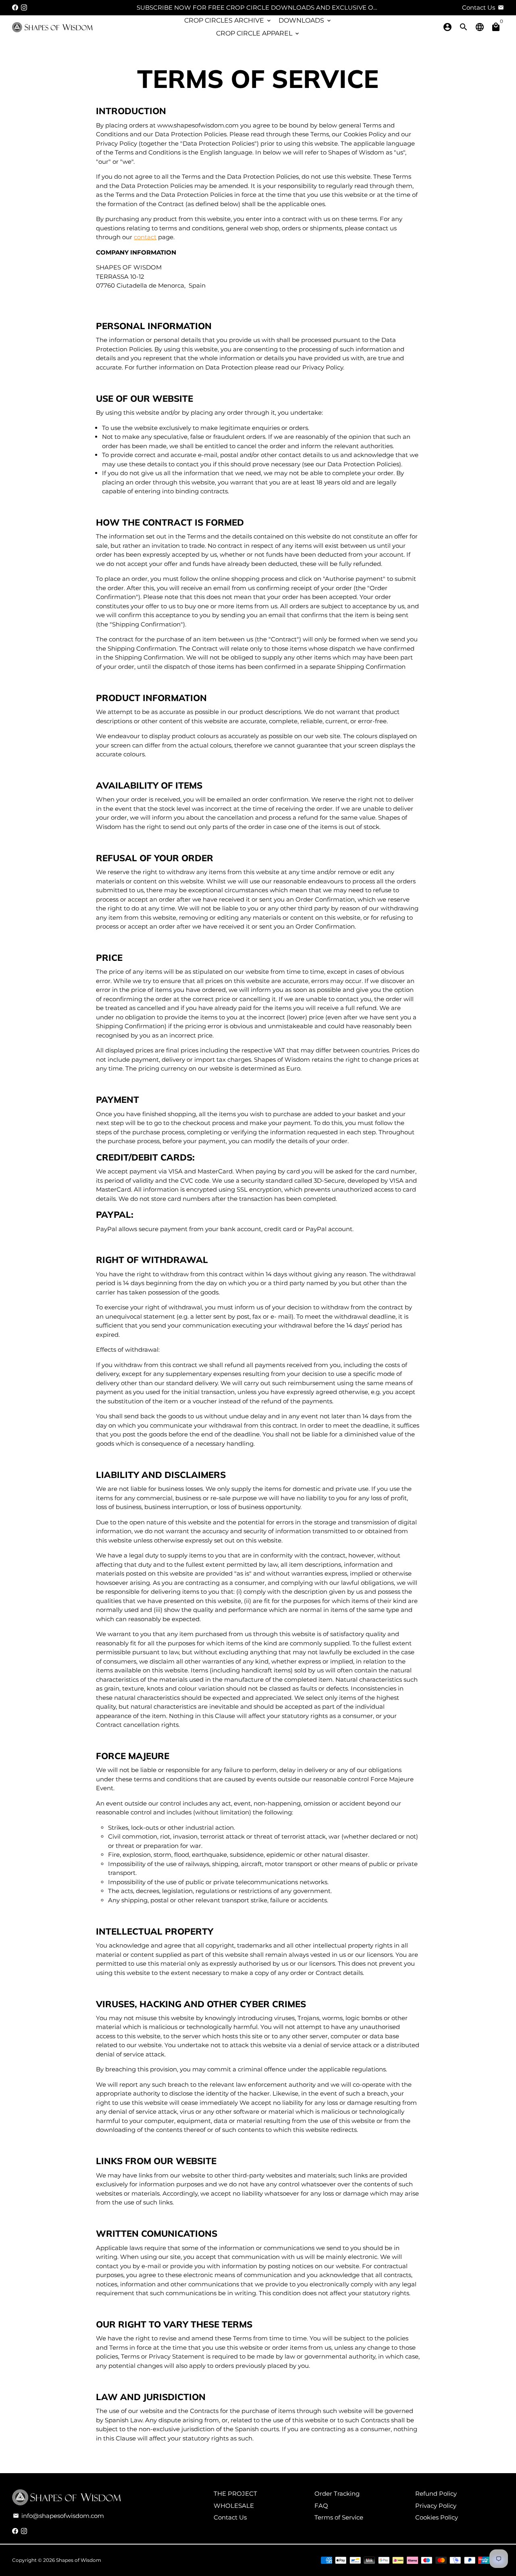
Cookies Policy (437, 2517)
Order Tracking (337, 2494)
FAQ (321, 2506)
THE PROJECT (235, 2494)
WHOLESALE (234, 2506)
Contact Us (230, 2517)
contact (145, 237)
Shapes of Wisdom (79, 2560)
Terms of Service (339, 2517)
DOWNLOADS (305, 20)
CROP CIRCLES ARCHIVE (228, 20)
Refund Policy (436, 2494)
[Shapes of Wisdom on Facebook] (15, 7)
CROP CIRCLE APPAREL (258, 33)
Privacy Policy (436, 2506)
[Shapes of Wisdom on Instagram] (24, 7)
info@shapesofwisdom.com (58, 2516)
